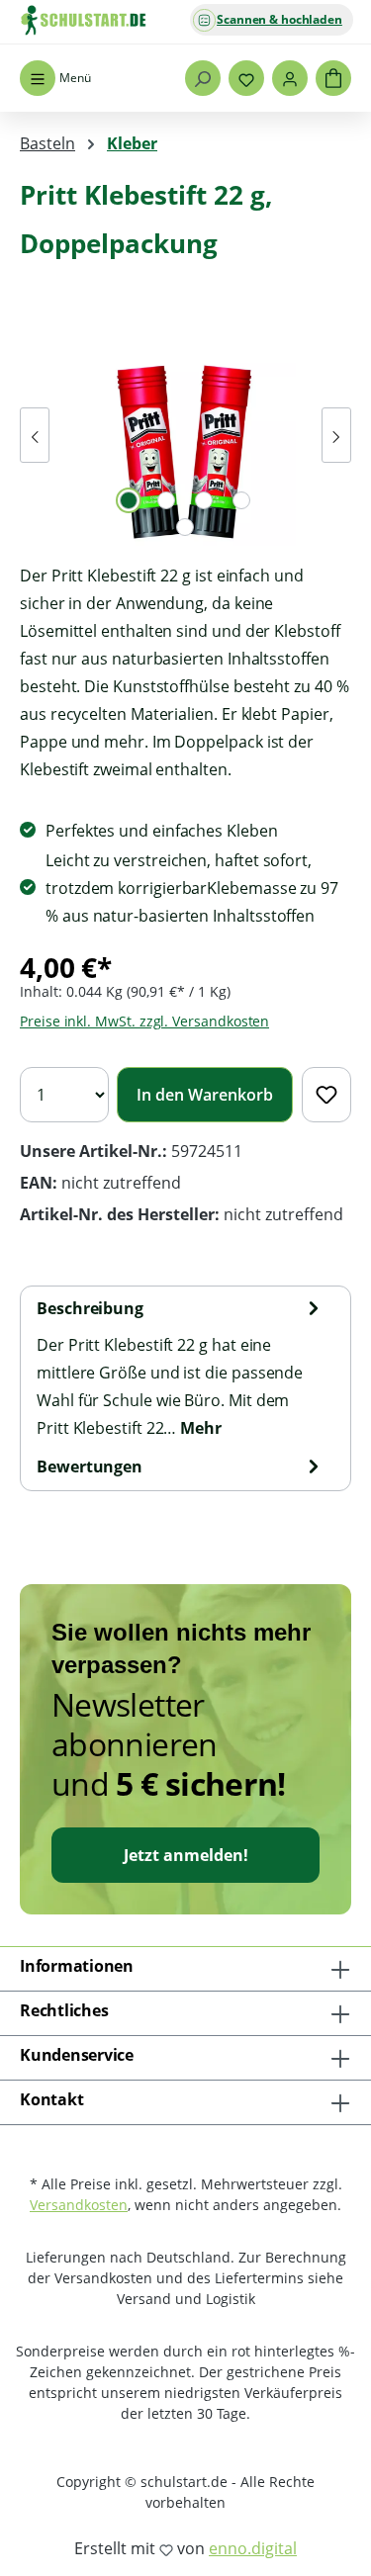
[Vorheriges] (35, 435)
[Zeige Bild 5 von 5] (185, 527)
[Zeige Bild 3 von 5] (204, 500)
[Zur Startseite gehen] (119, 20)
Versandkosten (79, 2205)
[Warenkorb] (333, 78)
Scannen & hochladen (279, 19)
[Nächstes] (336, 435)
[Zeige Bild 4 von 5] (241, 500)
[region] (185, 435)
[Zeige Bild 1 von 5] (129, 500)
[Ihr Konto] (290, 78)
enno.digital (253, 2548)
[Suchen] (203, 78)
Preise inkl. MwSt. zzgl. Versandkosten (144, 1021)
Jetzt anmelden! (186, 1855)
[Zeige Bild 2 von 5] (166, 500)
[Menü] (38, 78)
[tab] (181, 1368)
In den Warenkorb (205, 1095)
